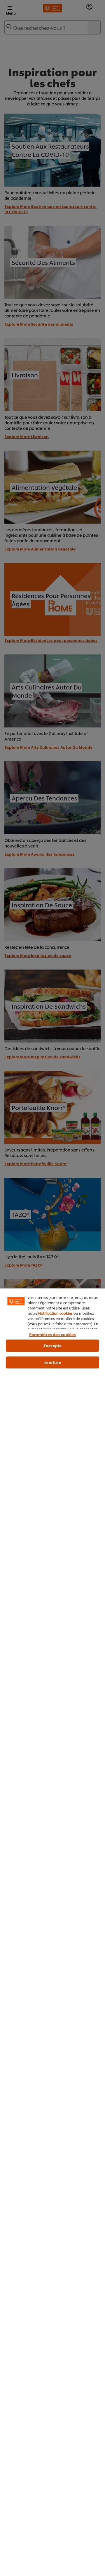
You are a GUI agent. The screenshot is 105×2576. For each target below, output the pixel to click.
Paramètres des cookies (53, 1334)
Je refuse (52, 1362)
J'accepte (52, 1345)
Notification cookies (55, 1313)
